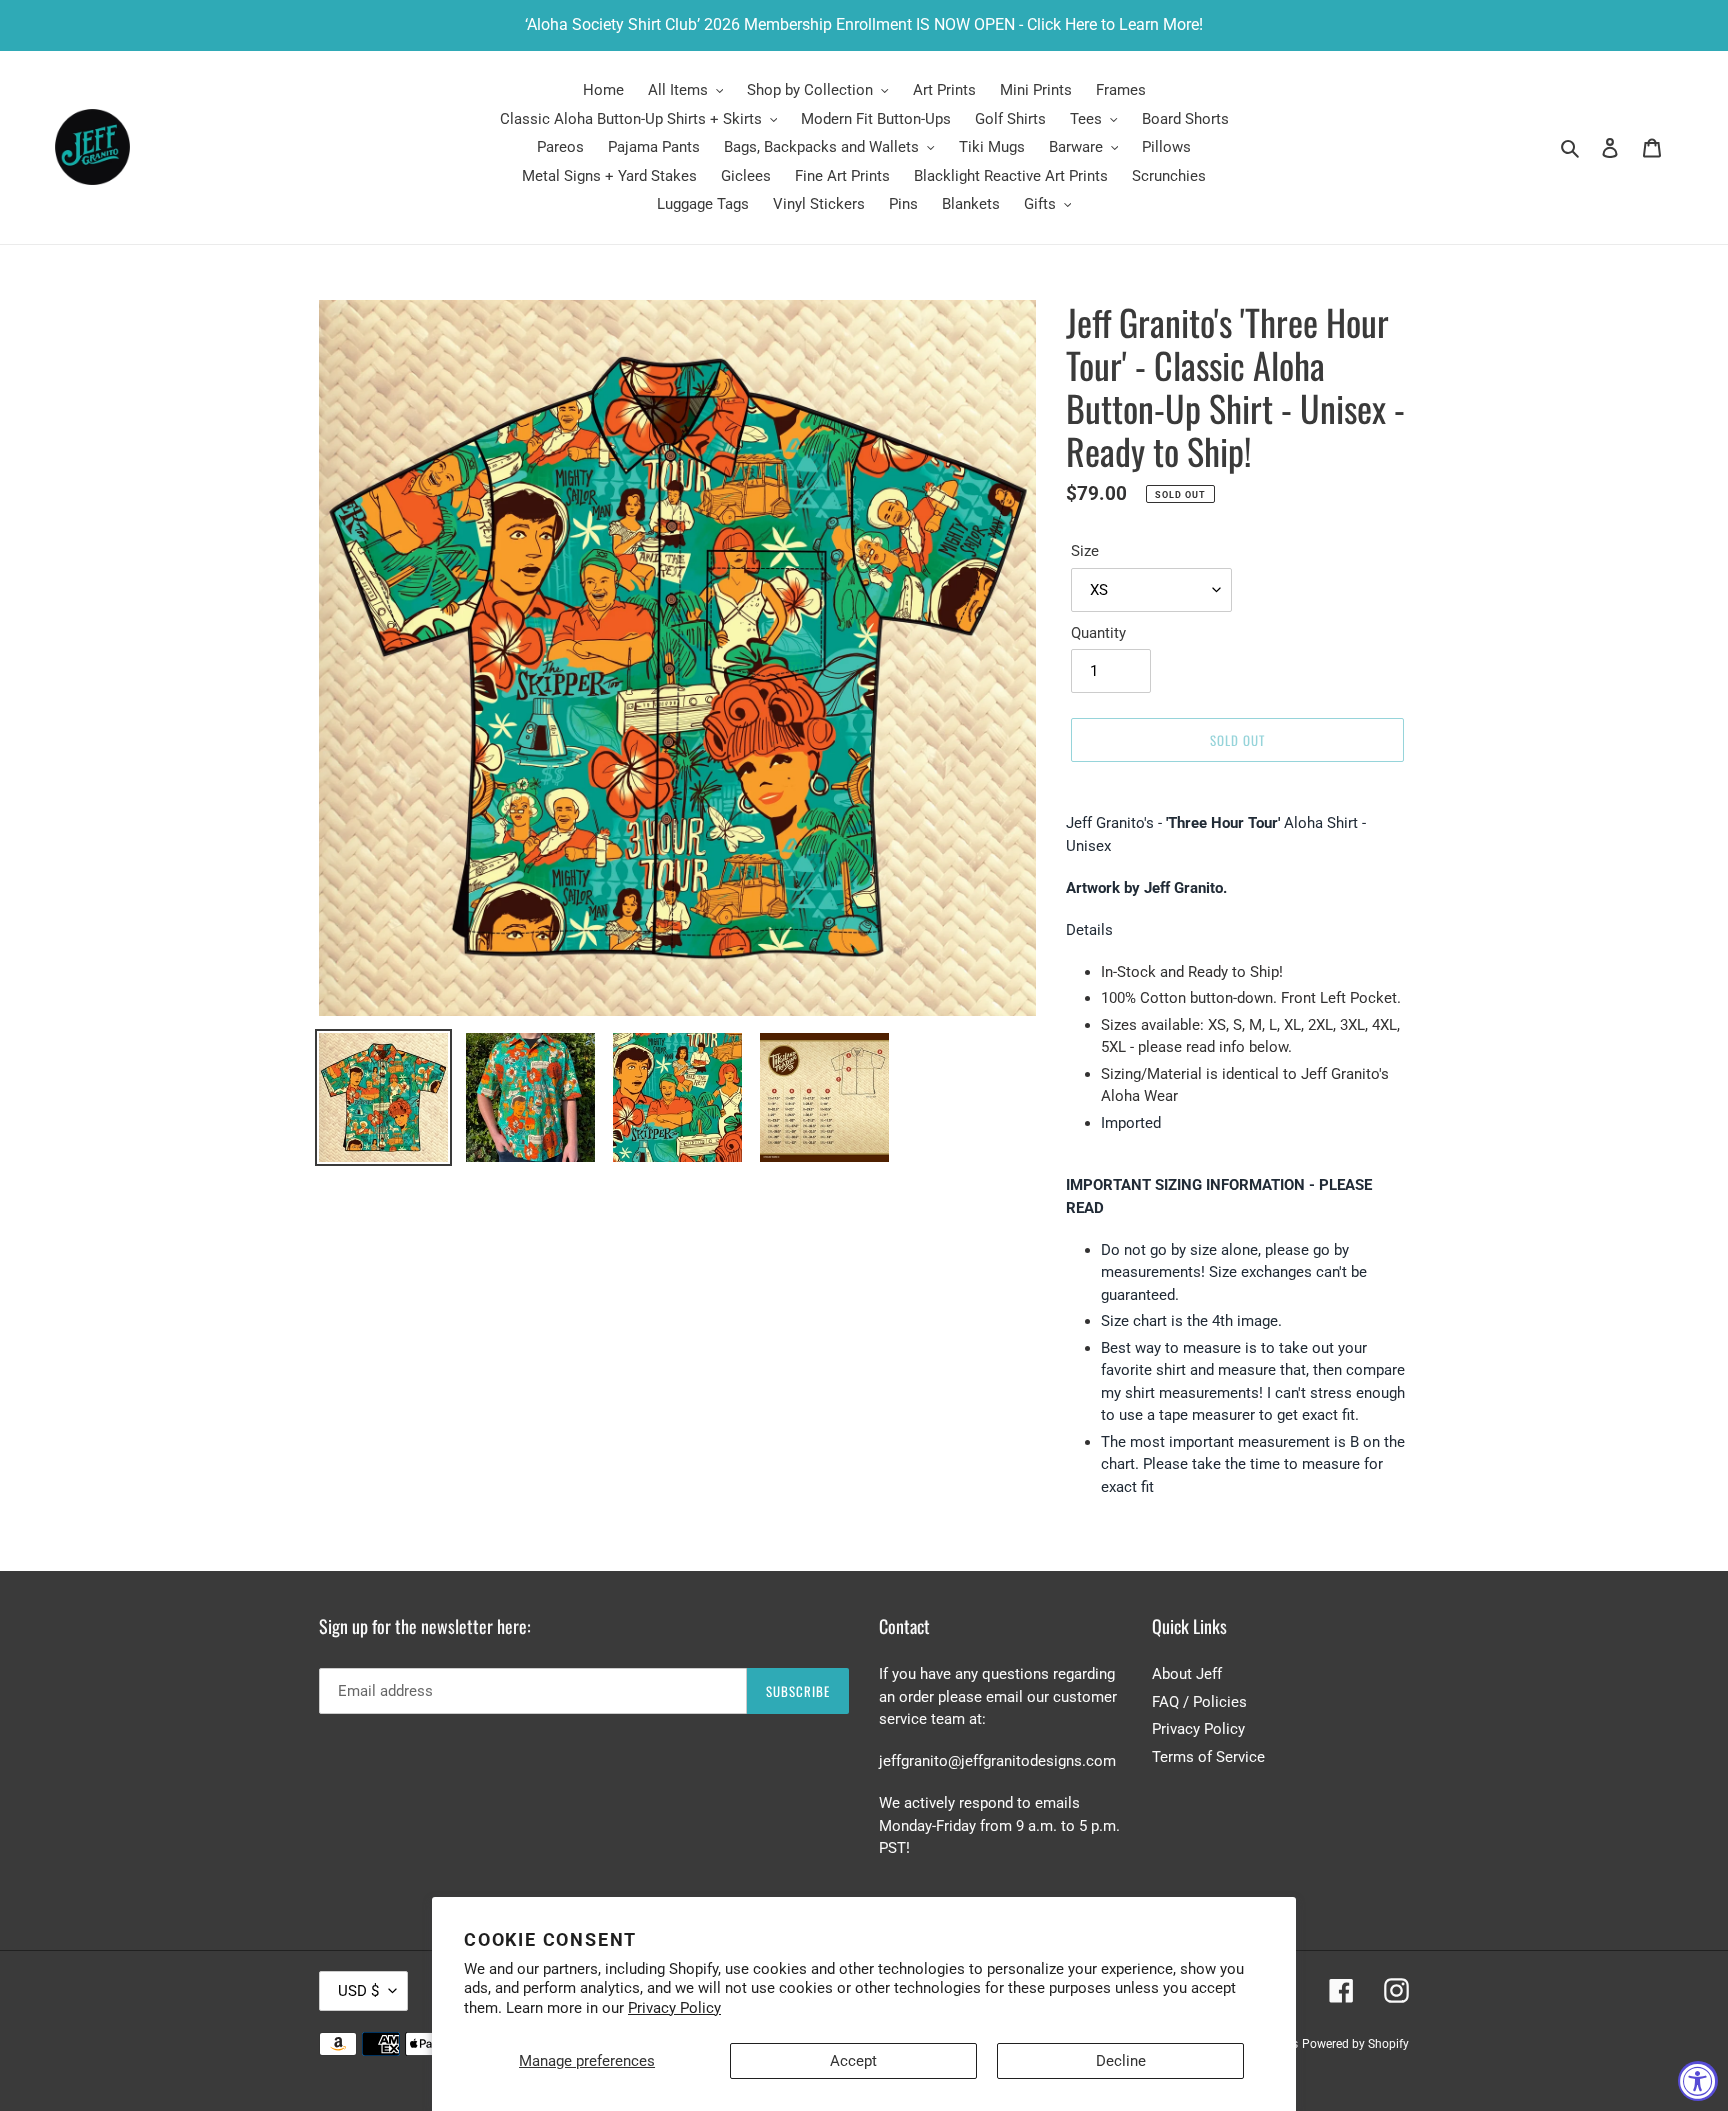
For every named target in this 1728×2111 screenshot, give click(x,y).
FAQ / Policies (1199, 1702)
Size (1085, 551)
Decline (1121, 2061)
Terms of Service (1208, 1757)
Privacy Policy (674, 2008)
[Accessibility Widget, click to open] (1698, 2081)
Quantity (1098, 633)
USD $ (358, 1991)
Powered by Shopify (1355, 2044)
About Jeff (1187, 1674)
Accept (853, 2061)
